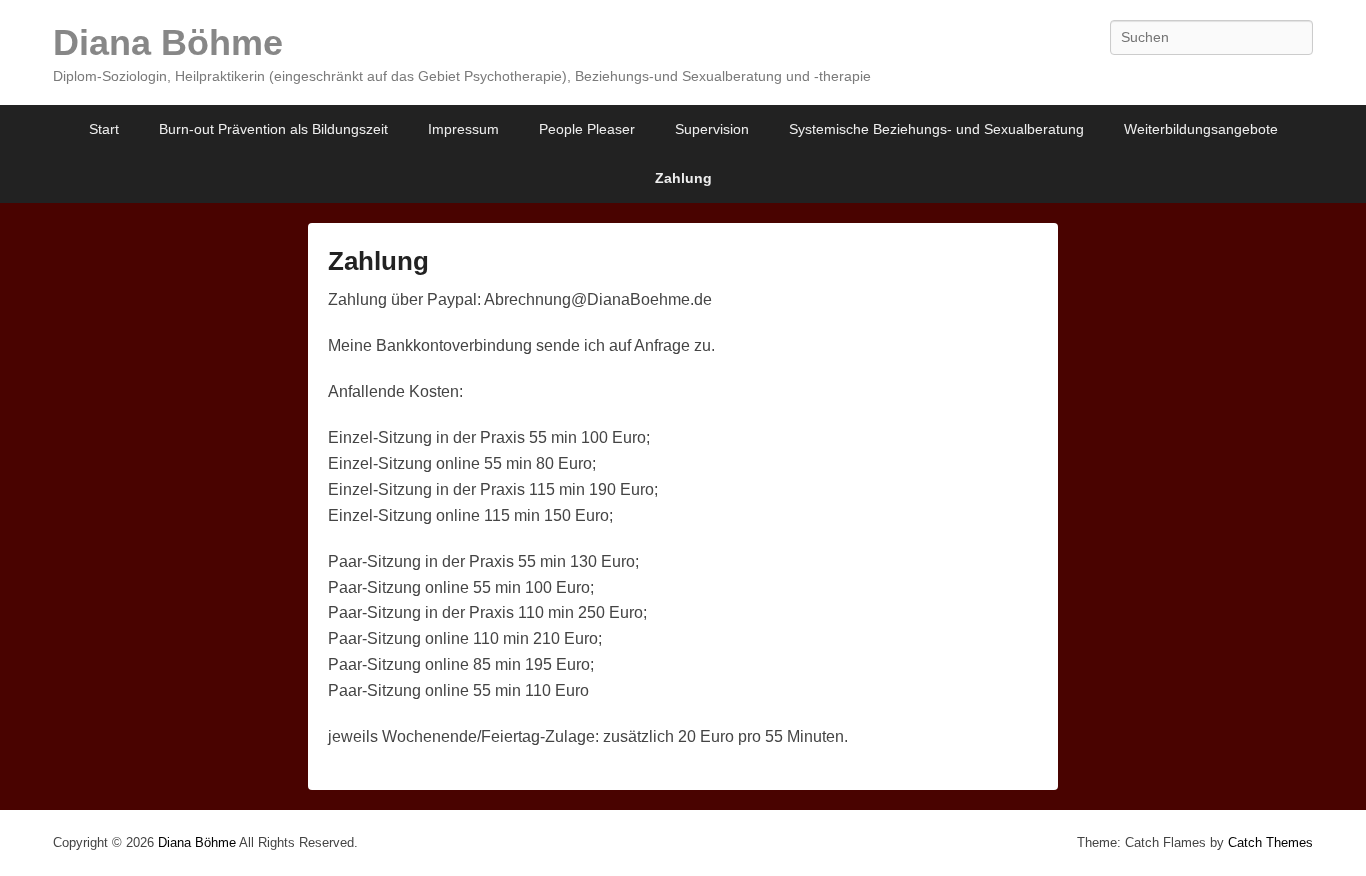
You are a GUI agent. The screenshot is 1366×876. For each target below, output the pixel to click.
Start (104, 129)
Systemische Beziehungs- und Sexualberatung (936, 129)
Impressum (463, 129)
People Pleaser (587, 129)
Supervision (712, 129)
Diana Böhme (168, 42)
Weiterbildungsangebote (1201, 129)
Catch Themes (1270, 842)
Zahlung (683, 178)
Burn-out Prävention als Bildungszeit (273, 129)
